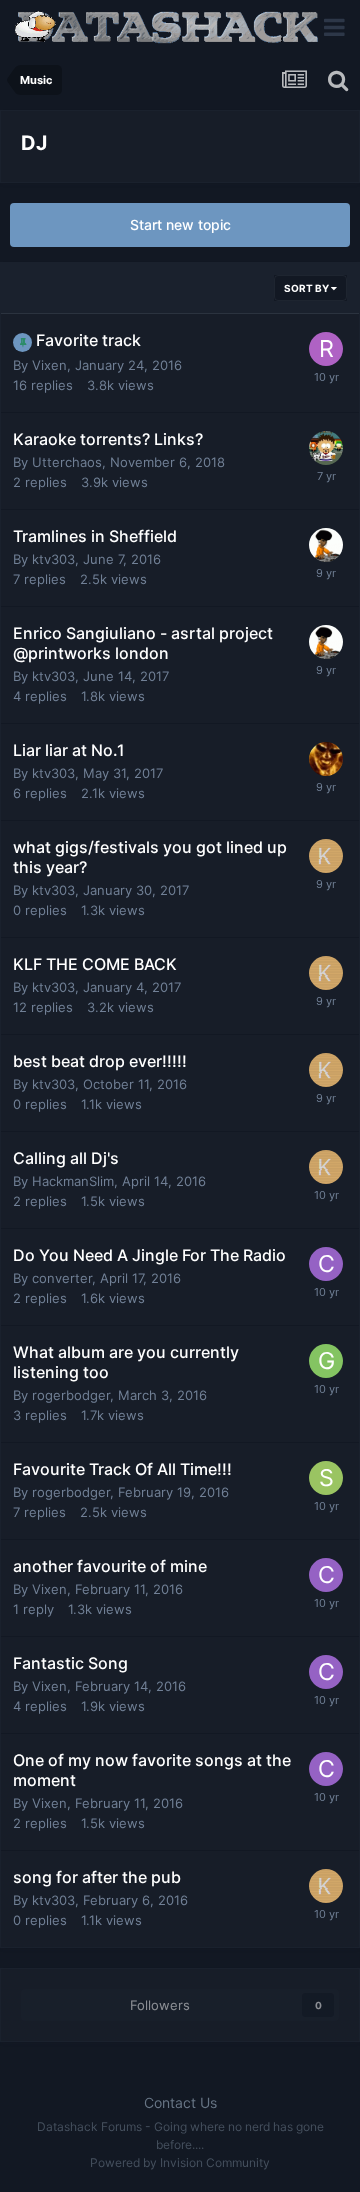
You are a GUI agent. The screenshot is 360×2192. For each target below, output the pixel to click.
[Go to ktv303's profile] (326, 856)
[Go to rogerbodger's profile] (326, 349)
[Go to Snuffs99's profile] (326, 759)
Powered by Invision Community (180, 2162)
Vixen (49, 365)
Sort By (307, 288)
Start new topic (180, 224)
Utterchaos (67, 462)
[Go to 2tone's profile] (326, 545)
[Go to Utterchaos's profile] (326, 448)
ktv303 (53, 559)
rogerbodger (71, 1395)
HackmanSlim (73, 1181)
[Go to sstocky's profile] (326, 1478)
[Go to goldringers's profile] (326, 1361)
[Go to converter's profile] (326, 1264)
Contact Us (180, 2102)
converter (62, 1278)
